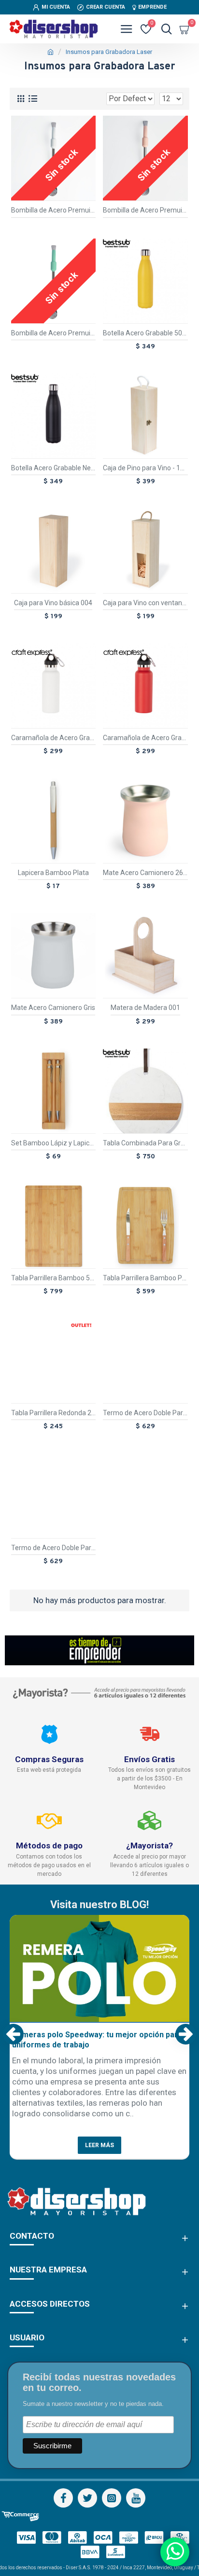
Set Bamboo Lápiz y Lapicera (54, 1143)
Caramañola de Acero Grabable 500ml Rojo (145, 738)
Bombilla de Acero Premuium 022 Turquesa (54, 333)
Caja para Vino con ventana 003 (145, 603)
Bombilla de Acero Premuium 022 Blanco (54, 210)
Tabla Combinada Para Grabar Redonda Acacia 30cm (145, 1143)
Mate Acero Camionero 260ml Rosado (145, 873)
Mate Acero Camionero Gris (53, 1008)
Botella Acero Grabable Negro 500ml (54, 468)
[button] (13, 2034)
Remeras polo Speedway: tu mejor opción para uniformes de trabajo (97, 2040)
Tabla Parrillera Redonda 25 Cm (54, 1413)
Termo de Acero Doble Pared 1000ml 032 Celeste (145, 1413)
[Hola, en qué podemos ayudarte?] (175, 2552)
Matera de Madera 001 (145, 1008)
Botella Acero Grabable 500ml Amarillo (145, 333)
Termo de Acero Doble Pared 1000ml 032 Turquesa (54, 1548)
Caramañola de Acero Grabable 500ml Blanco (54, 738)
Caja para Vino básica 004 (53, 603)
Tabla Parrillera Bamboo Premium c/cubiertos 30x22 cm (145, 1278)
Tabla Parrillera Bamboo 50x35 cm (54, 1278)
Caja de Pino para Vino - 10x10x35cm (145, 468)
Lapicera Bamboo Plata (53, 873)
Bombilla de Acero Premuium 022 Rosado (145, 210)
